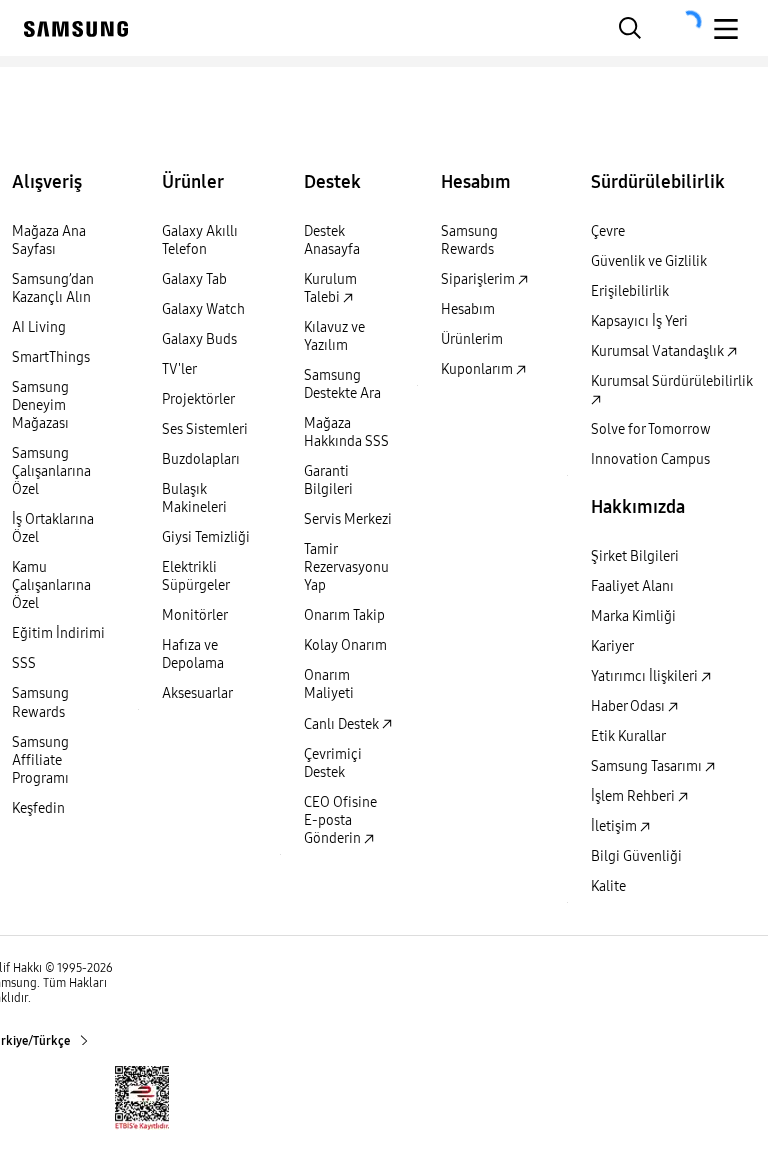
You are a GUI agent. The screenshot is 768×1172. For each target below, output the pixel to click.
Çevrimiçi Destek (333, 763)
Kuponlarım (478, 369)
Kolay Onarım (345, 645)
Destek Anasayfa (332, 240)
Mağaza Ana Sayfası (49, 240)
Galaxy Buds (199, 339)
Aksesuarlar (197, 693)
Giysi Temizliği (206, 537)
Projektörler (198, 399)
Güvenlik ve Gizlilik (649, 261)
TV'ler (179, 369)
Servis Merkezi (348, 519)
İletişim (615, 826)
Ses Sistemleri (205, 429)
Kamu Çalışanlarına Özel (51, 585)
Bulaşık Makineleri (194, 498)
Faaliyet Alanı (632, 586)
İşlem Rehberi (634, 796)
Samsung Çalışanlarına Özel (51, 471)
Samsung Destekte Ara (342, 384)
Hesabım (468, 309)
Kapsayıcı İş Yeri (639, 321)
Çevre (608, 231)
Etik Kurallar (628, 736)
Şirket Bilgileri (635, 556)
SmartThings (51, 357)
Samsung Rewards (40, 702)
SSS (24, 663)
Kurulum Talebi (330, 288)
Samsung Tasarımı (648, 766)
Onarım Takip (344, 615)
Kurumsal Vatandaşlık (659, 351)
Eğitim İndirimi (58, 633)
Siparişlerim (479, 279)
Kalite (608, 886)
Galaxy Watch (203, 309)
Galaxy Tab (194, 279)
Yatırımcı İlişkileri (646, 676)
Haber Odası (629, 706)
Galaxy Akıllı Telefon (200, 240)
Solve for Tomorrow (651, 429)
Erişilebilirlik (630, 291)
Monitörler (195, 615)
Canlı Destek (343, 724)
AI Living (39, 327)
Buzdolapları (201, 459)
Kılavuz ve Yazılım (334, 336)
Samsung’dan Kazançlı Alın (53, 288)
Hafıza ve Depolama (193, 654)
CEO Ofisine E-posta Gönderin (340, 820)
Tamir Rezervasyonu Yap (346, 567)
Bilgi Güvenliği (636, 856)
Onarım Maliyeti (329, 684)
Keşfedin (38, 808)
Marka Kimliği (633, 616)
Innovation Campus (650, 459)
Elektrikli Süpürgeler (196, 576)
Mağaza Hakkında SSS (346, 432)
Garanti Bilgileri (328, 480)
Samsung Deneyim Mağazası (40, 405)
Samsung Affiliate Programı (40, 760)
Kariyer (612, 646)
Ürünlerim (472, 339)
